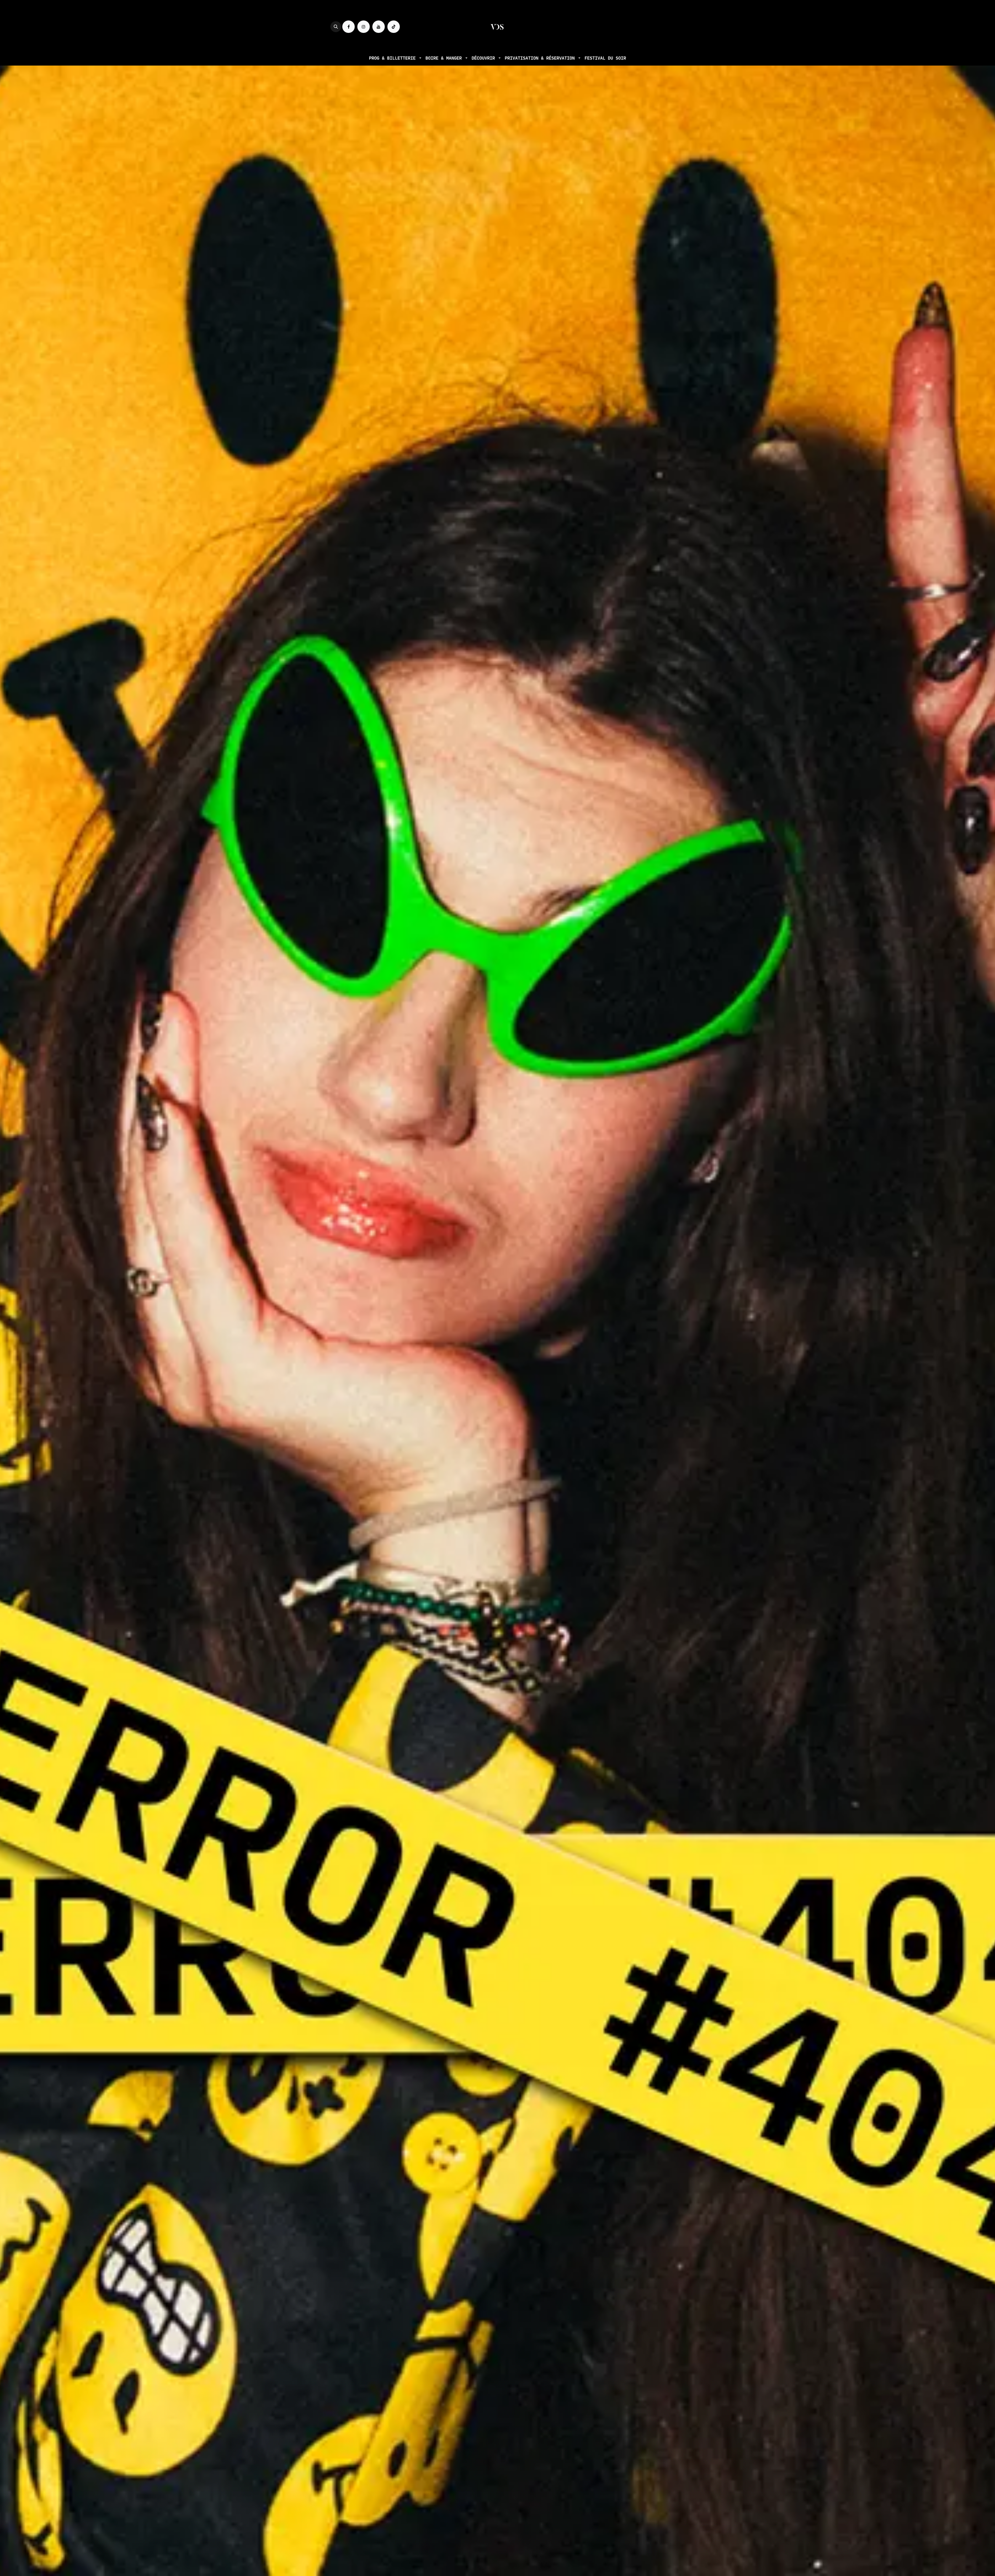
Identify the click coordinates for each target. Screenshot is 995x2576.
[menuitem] (395, 58)
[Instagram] (364, 27)
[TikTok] (394, 27)
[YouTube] (379, 27)
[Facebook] (349, 27)
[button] (336, 27)
